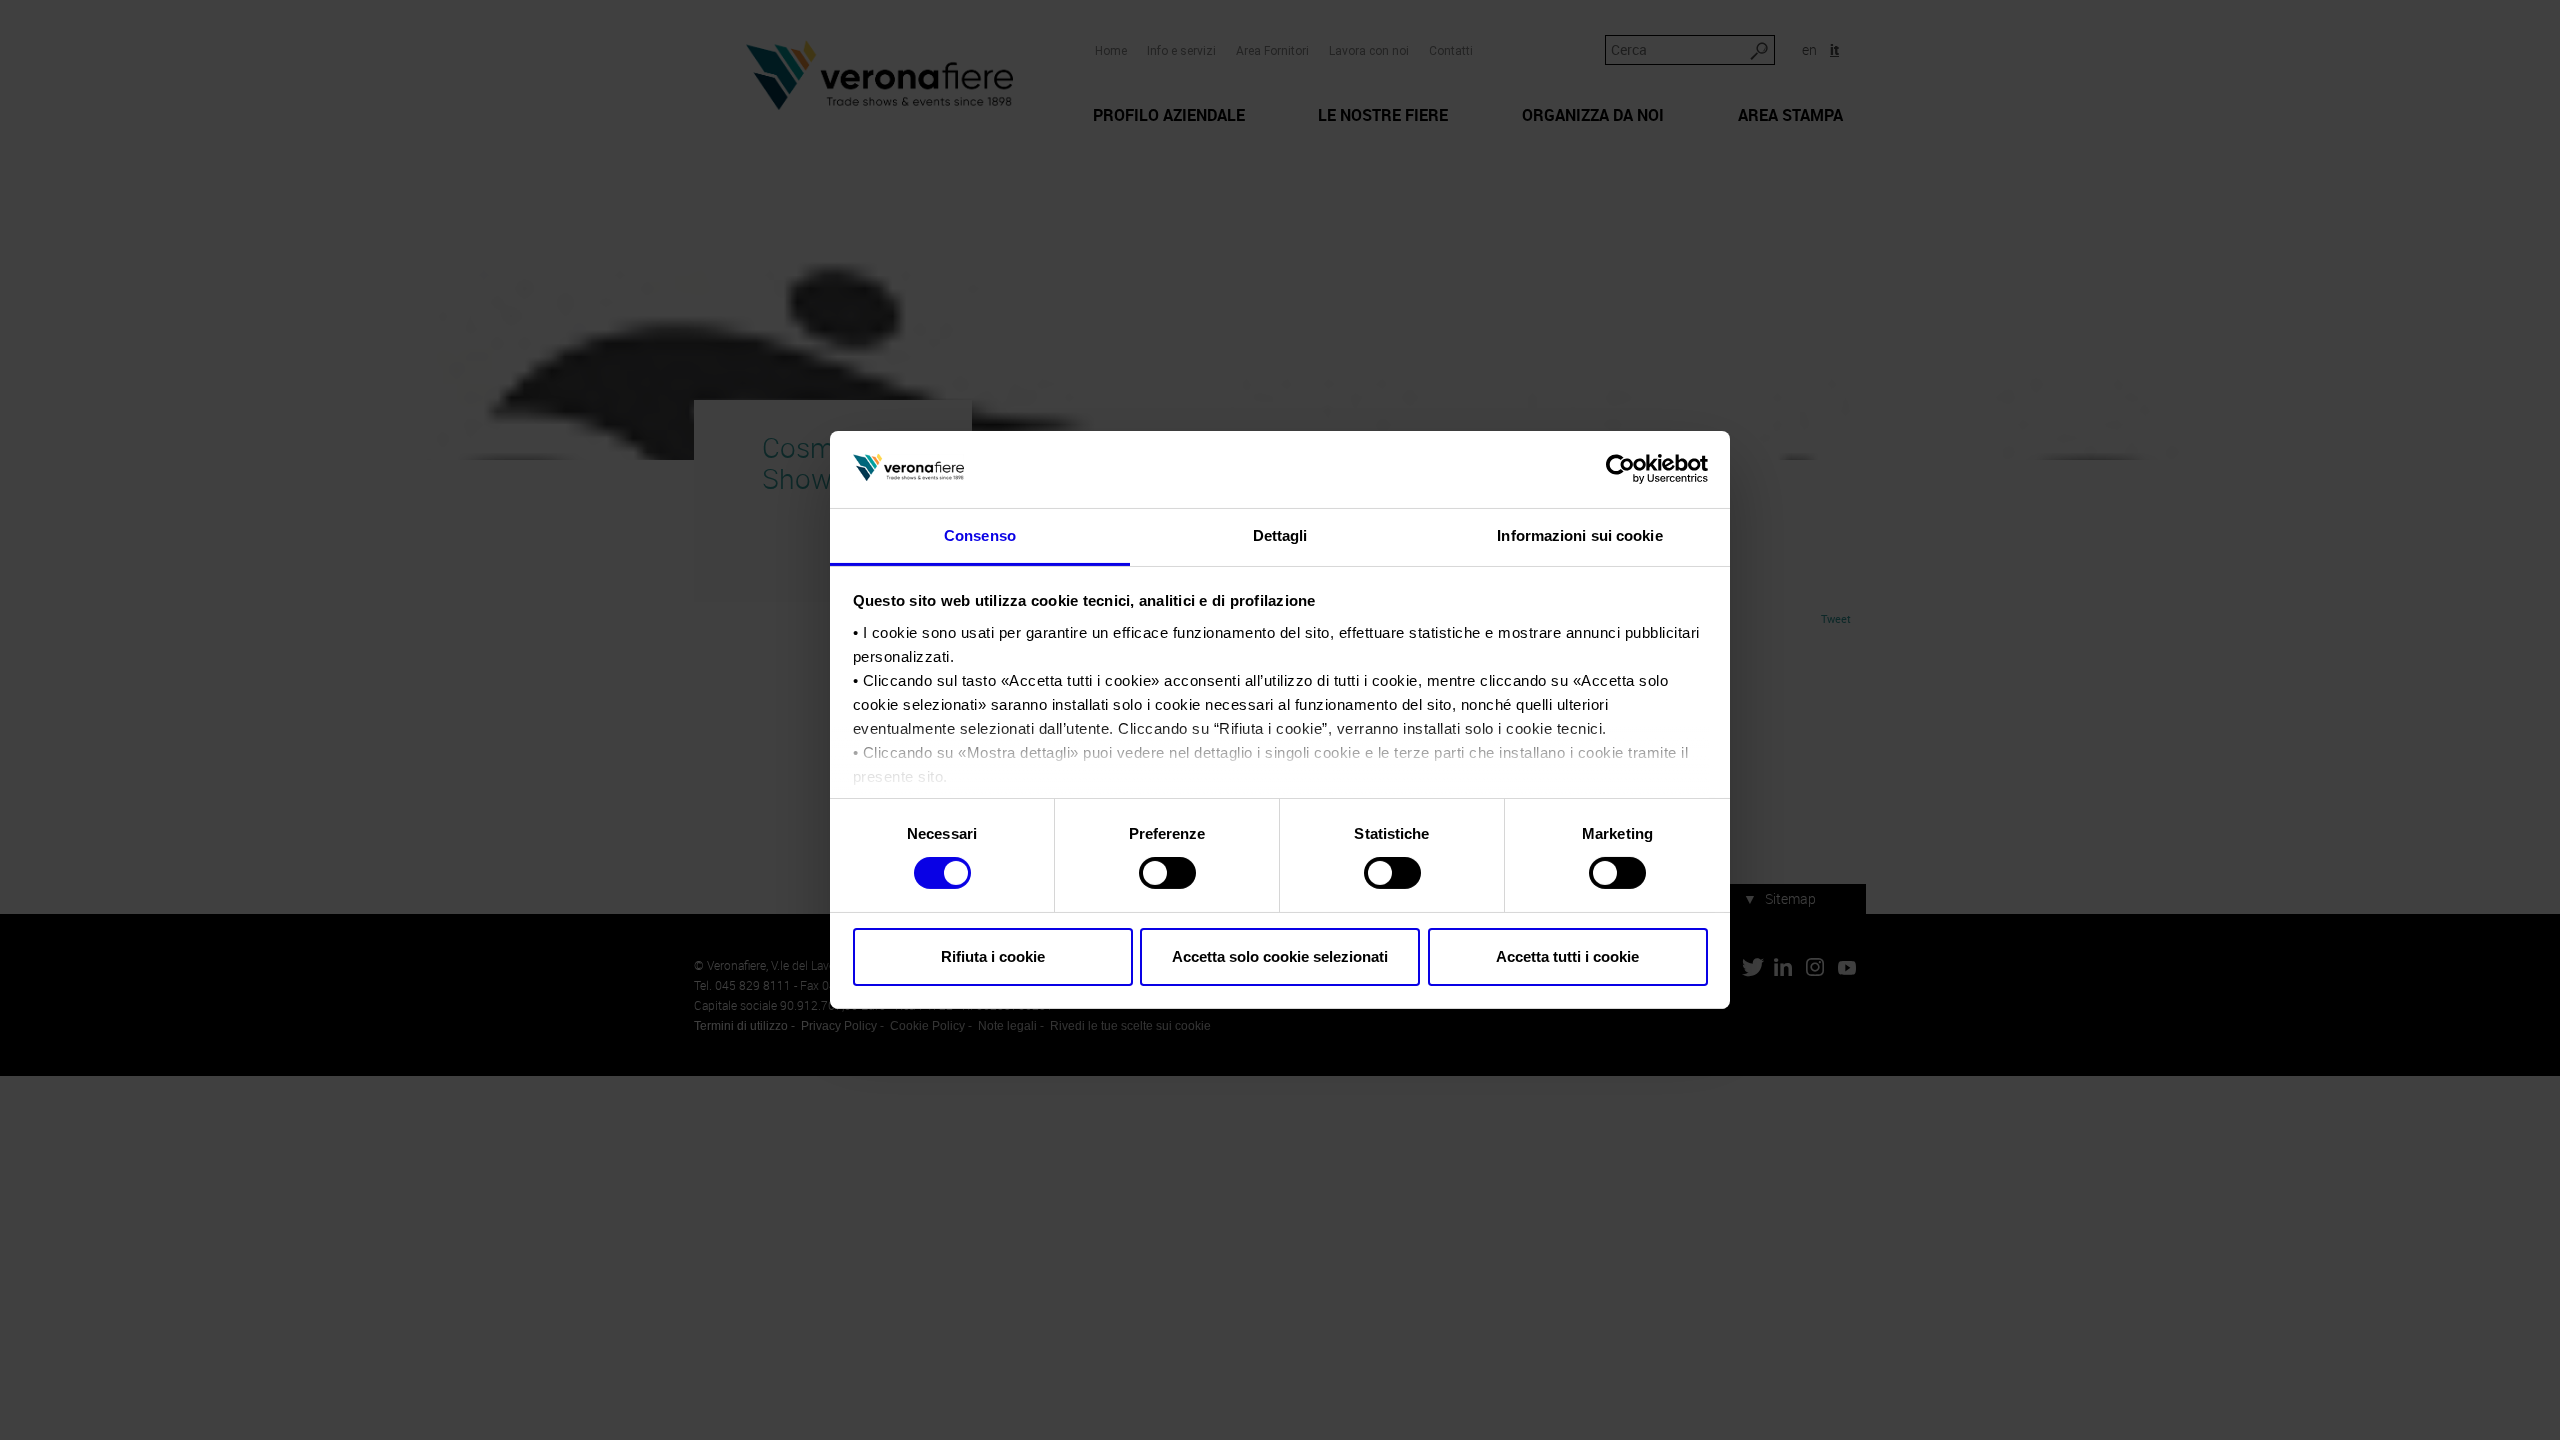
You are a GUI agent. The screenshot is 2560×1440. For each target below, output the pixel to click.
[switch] (1167, 873)
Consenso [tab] (980, 535)
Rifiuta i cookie (993, 956)
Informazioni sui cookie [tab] (1579, 535)
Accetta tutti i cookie (1567, 956)
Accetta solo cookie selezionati (1280, 956)
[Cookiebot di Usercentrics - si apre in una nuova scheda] (1620, 469)
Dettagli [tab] (1280, 535)
